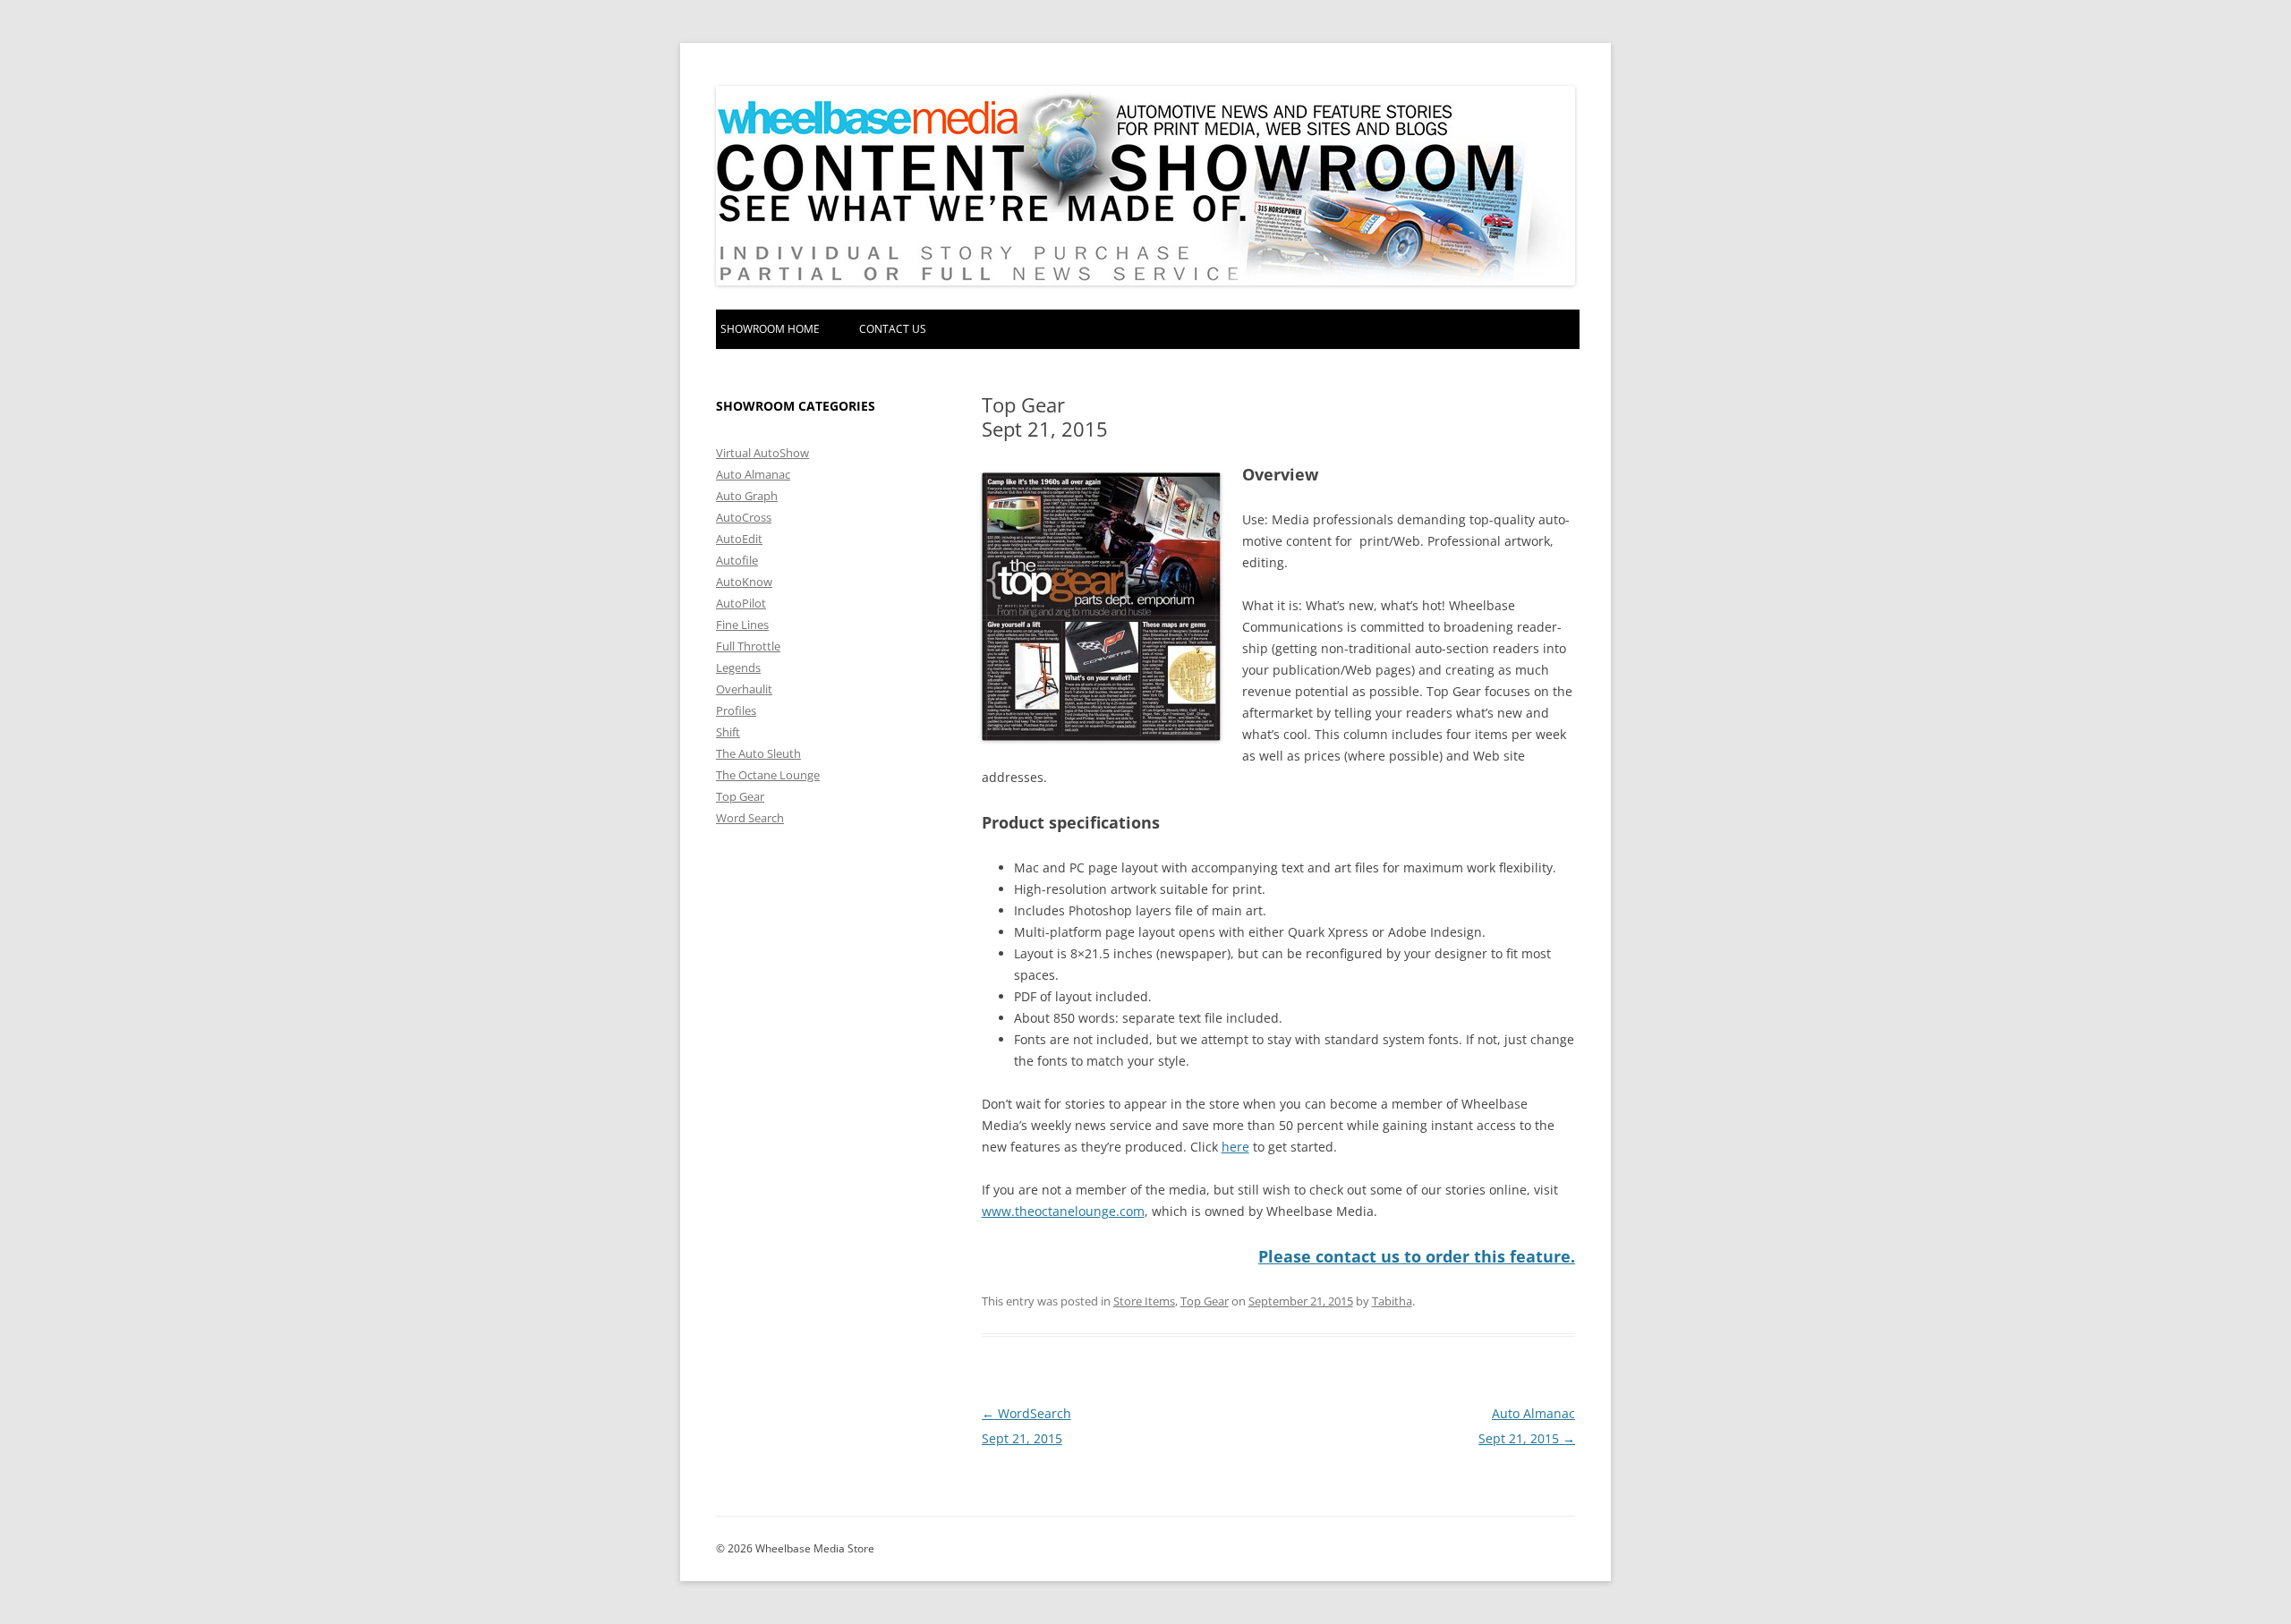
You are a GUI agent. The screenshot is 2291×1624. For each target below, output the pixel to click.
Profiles (736, 710)
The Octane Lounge (768, 775)
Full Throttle (748, 646)
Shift (728, 732)
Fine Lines (742, 625)
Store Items (1144, 1301)
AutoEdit (739, 539)
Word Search (750, 818)
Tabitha (1392, 1301)
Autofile (737, 560)
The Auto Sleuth (758, 753)
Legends (738, 667)
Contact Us (893, 329)
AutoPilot (741, 603)
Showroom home (770, 329)
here (1235, 1147)
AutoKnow (744, 582)
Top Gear (1205, 1301)
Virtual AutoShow (762, 453)
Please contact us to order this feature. (1417, 1256)
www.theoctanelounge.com (1063, 1211)
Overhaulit (744, 689)
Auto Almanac (753, 474)
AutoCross (744, 517)
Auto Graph (747, 496)
